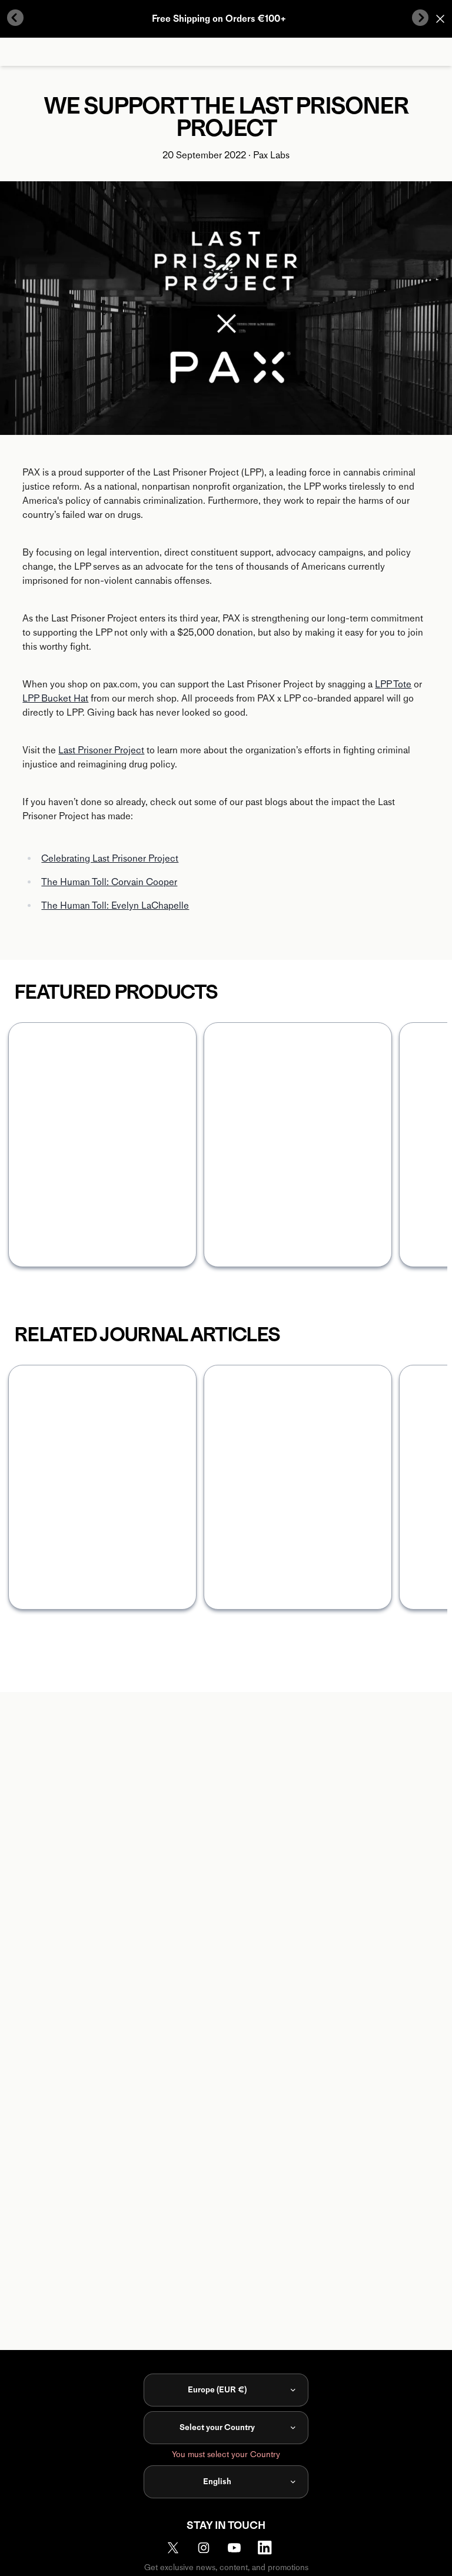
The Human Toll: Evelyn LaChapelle (115, 905)
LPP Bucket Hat (55, 698)
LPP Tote (393, 684)
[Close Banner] (440, 19)
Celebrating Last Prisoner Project (110, 858)
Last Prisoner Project (101, 750)
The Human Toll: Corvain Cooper (109, 882)
